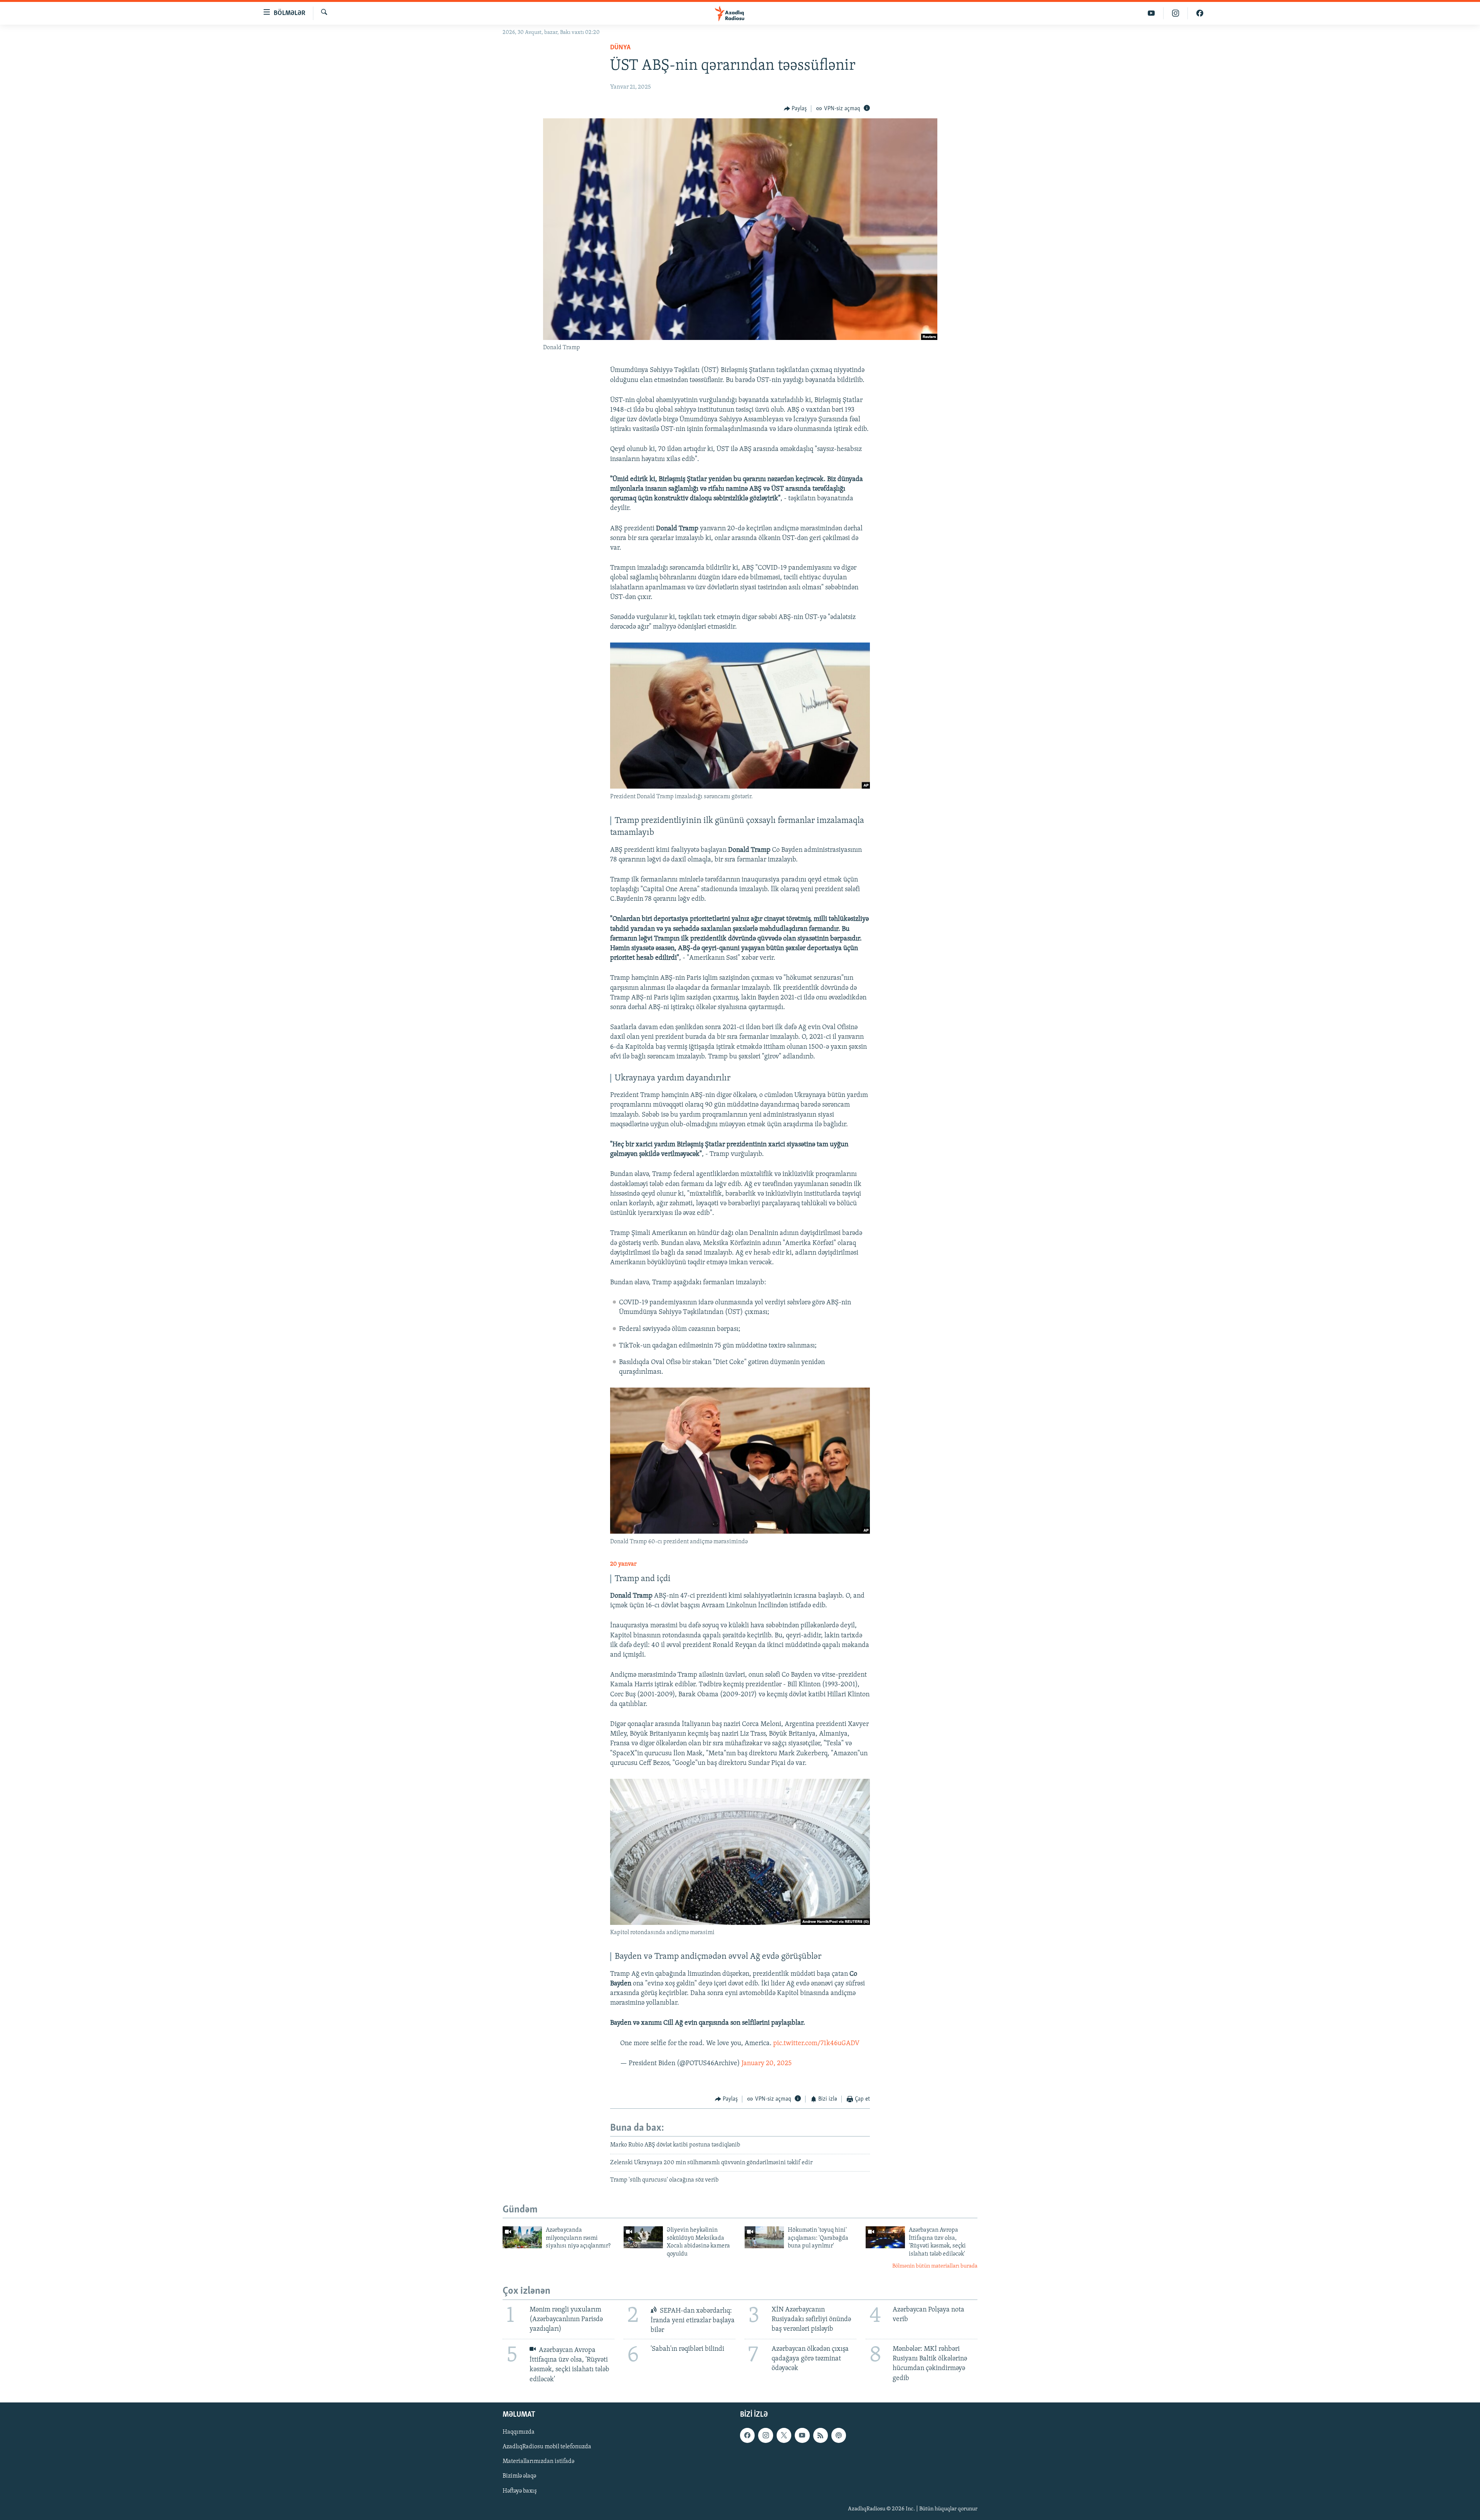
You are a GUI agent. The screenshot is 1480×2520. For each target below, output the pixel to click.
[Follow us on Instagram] (765, 2435)
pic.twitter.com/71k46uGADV (816, 2044)
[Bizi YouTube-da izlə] (1151, 13)
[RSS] (821, 2435)
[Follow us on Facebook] (747, 2435)
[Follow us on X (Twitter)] (784, 2435)
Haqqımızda (519, 2432)
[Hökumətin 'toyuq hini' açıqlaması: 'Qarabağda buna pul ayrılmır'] (764, 2237)
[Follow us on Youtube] (802, 2435)
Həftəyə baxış (520, 2491)
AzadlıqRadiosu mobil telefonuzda (547, 2447)
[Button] (795, 109)
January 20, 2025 (767, 2064)
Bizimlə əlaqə (519, 2476)
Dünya (620, 48)
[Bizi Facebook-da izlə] (1200, 13)
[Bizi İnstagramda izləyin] (1176, 13)
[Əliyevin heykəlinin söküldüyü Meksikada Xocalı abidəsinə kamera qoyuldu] (643, 2237)
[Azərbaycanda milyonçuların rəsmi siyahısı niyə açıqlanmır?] (522, 2237)
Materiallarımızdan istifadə (538, 2461)
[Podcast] (839, 2435)
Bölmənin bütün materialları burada (935, 2266)
